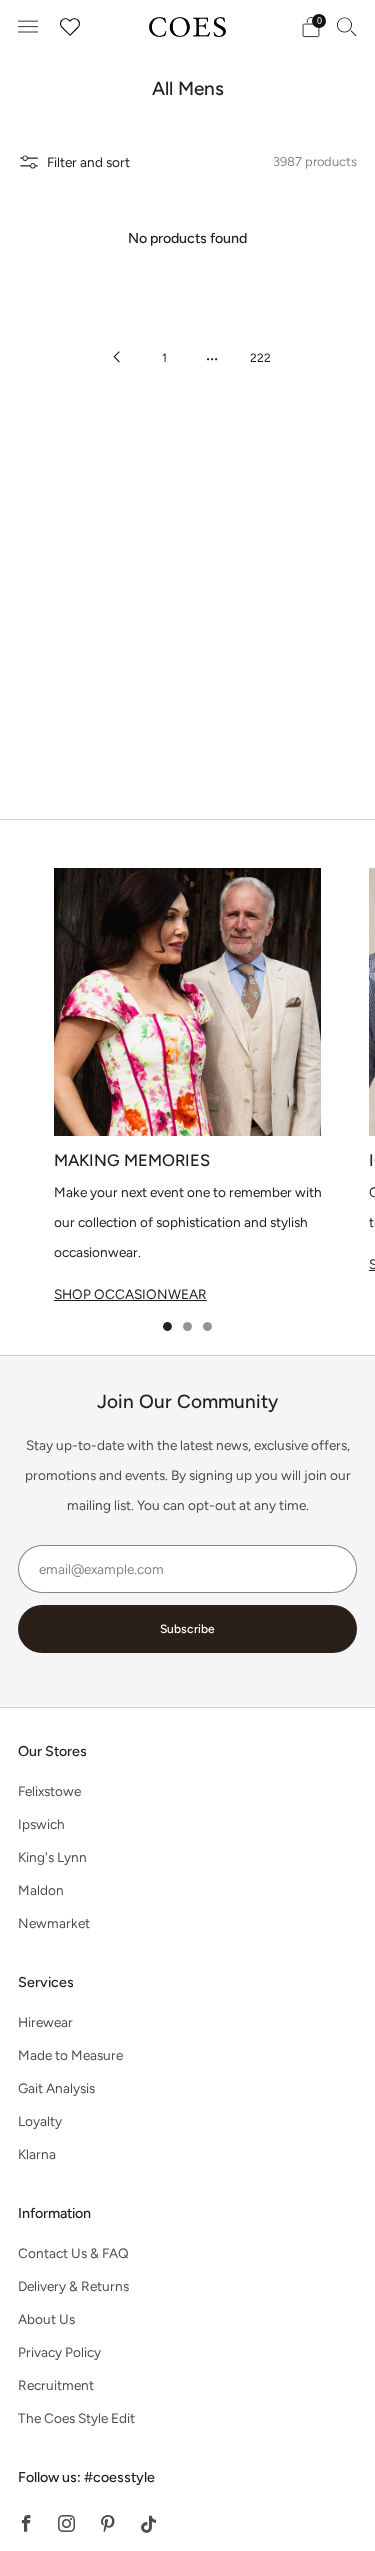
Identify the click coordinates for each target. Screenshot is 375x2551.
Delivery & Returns (73, 2286)
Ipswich (41, 1824)
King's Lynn (52, 1857)
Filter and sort (88, 162)
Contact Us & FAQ (73, 2253)
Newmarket (54, 1923)
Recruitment (56, 2385)
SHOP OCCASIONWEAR (130, 1294)
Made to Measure (70, 2055)
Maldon (41, 1890)
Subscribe (187, 1629)
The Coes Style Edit (76, 2418)
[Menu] (28, 27)
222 (260, 358)
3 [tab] (207, 1326)
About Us (46, 2319)
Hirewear (45, 2022)
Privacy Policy (59, 2352)
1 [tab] (167, 1326)
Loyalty (40, 2121)
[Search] (347, 26)
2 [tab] (187, 1326)
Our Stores (52, 1751)
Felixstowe (49, 1791)
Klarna (37, 2154)
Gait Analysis (56, 2088)
